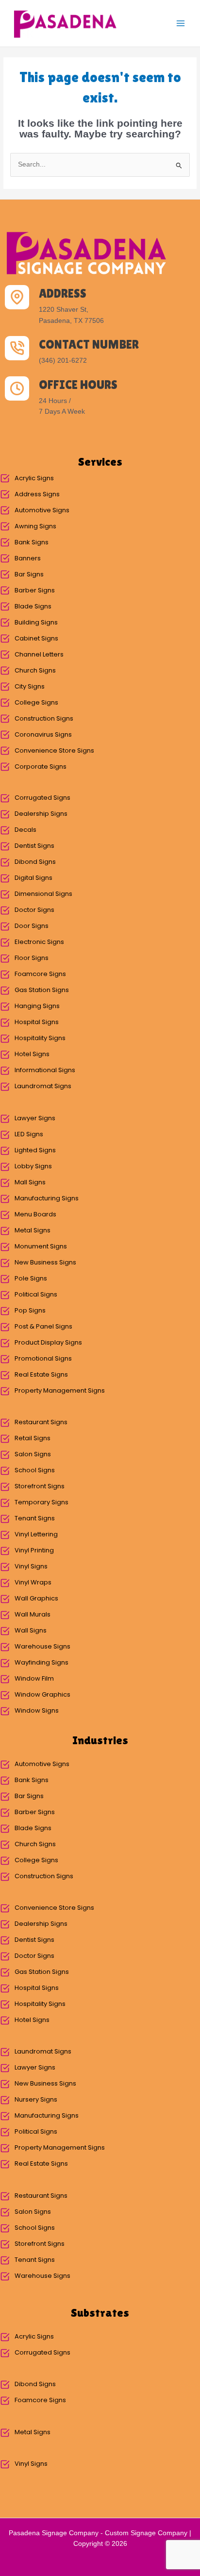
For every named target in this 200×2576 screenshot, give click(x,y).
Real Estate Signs (41, 1374)
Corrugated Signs (42, 798)
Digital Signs (33, 878)
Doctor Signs (34, 910)
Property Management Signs (60, 1390)
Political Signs (36, 1294)
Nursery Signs (36, 2099)
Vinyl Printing (34, 1550)
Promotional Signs (43, 1358)
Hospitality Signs (40, 1038)
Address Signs (37, 494)
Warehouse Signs (42, 1646)
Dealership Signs (41, 814)
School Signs (35, 1470)
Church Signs (35, 670)
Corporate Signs (41, 766)
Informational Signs (45, 1070)
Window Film (34, 1678)
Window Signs (37, 1710)
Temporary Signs (42, 1502)
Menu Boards (35, 1214)
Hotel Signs (32, 1054)
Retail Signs (33, 1438)
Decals (25, 830)
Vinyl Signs (31, 1566)
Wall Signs (31, 1630)
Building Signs (36, 622)
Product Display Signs (48, 1342)
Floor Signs (32, 958)
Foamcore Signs (40, 974)
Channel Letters (39, 654)
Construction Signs (44, 718)
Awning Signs (35, 526)
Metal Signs (33, 1230)
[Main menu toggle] (181, 24)
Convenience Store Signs (54, 750)
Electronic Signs (39, 942)
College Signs (36, 702)
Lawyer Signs (35, 1118)
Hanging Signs (37, 1006)
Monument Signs (41, 1246)
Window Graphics (42, 1694)
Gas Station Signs (42, 990)
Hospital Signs (37, 1022)
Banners (28, 558)
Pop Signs (30, 1310)
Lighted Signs (35, 1150)
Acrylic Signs (34, 478)
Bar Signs (29, 574)
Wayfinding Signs (42, 1662)
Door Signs (32, 926)
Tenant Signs (35, 1518)
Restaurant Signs (41, 1422)
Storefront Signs (40, 1486)
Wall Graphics (36, 1598)
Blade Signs (33, 606)
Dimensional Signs (43, 894)
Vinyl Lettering (36, 1534)
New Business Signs (45, 1262)
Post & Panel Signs (43, 1326)
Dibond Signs (35, 862)
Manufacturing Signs (47, 1198)
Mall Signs (30, 1182)
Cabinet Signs (36, 638)
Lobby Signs (33, 1166)
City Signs (30, 686)
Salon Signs (33, 1454)
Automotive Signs (42, 510)
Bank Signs (32, 542)
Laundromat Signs (43, 1086)
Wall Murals (33, 1614)
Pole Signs (31, 1278)
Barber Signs (35, 590)
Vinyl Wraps (33, 1582)
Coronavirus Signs (43, 734)
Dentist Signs (34, 846)
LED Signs (29, 1134)
